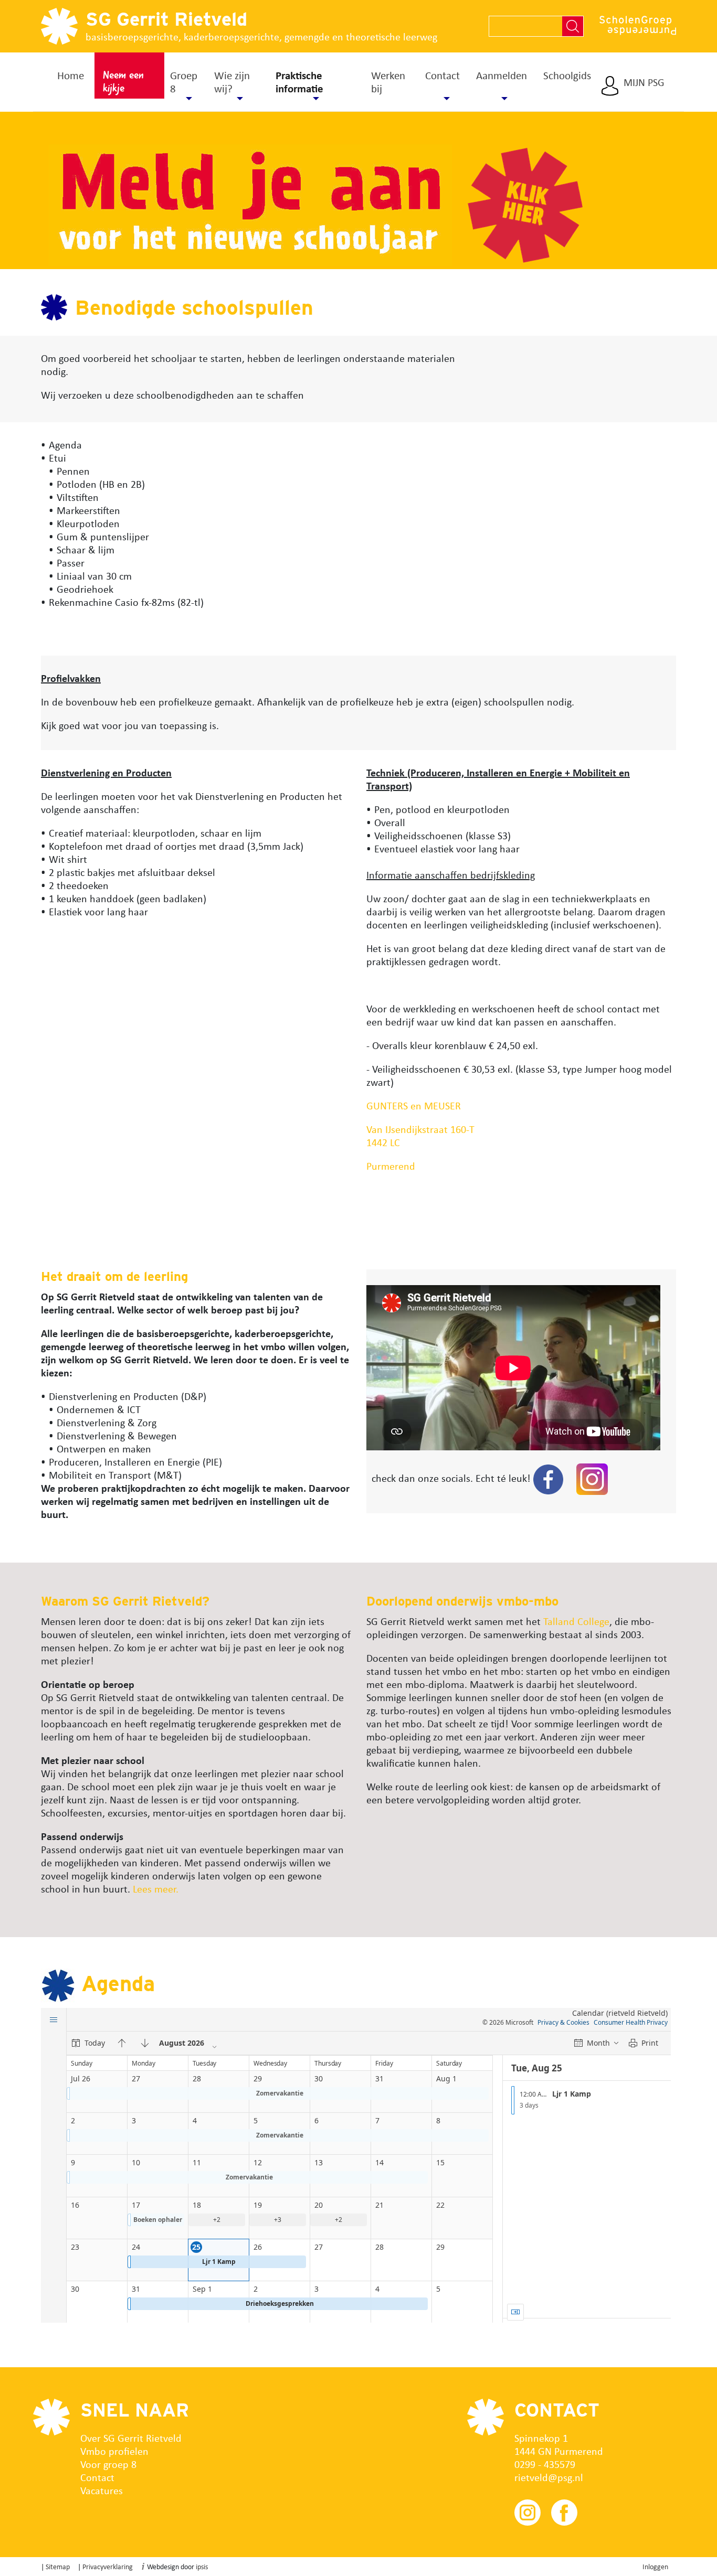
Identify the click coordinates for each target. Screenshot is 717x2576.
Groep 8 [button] (184, 82)
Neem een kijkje (123, 82)
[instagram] (592, 1478)
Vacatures (102, 2490)
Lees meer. (157, 1889)
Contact (97, 2477)
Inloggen (655, 2566)
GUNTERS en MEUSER (414, 1105)
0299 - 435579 (545, 2464)
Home (71, 75)
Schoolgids (567, 75)
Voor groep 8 (108, 2464)
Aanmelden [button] (502, 75)
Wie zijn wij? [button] (232, 82)
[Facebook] (548, 1478)
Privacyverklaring (108, 2566)
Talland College (576, 1621)
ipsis (202, 2566)
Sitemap (58, 2566)
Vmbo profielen (114, 2451)
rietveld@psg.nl (549, 2477)
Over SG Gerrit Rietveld (131, 2438)
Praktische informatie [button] (299, 82)
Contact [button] (442, 75)
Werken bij (388, 82)
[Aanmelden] (149, 205)
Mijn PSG (644, 82)
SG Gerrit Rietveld (166, 19)
